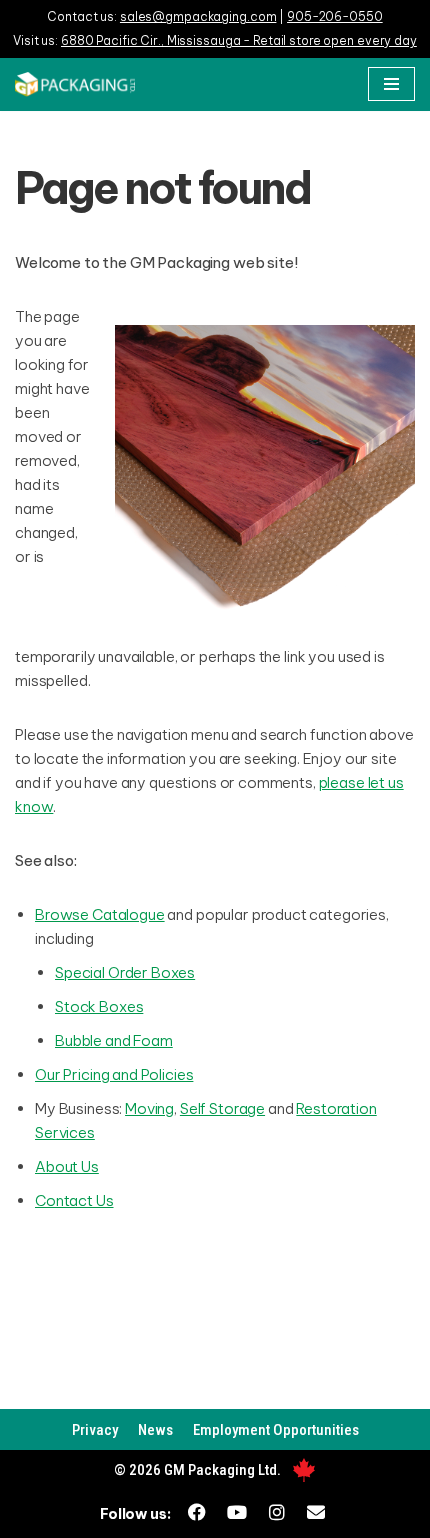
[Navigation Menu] (391, 84)
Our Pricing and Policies (114, 1074)
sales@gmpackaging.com (198, 16)
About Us (67, 1166)
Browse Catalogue (100, 914)
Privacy (95, 1430)
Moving (149, 1108)
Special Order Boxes (125, 972)
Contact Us (74, 1200)
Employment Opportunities (276, 1430)
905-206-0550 (335, 16)
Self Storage (222, 1108)
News (155, 1430)
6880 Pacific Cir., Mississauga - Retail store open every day (239, 40)
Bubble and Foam (114, 1040)
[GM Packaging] (75, 84)
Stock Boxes (99, 1006)
